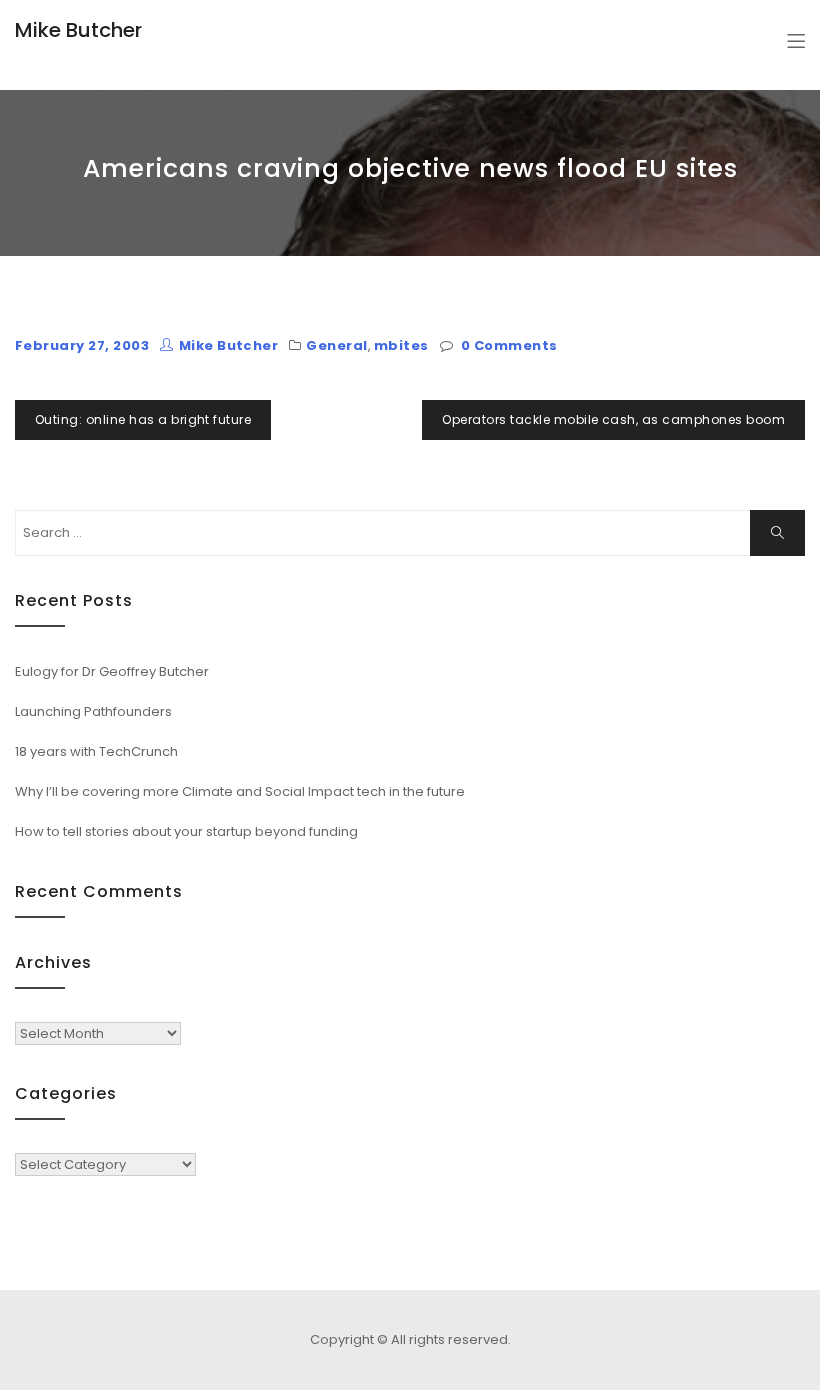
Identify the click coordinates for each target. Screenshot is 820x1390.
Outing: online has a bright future (143, 419)
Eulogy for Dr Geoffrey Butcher (112, 671)
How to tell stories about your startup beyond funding (186, 831)
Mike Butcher (78, 30)
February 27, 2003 (82, 345)
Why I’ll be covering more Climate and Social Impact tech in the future (240, 791)
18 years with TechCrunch (96, 751)
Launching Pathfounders (93, 711)
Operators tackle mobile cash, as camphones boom (613, 419)
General (336, 345)
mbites (401, 345)
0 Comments (509, 345)
